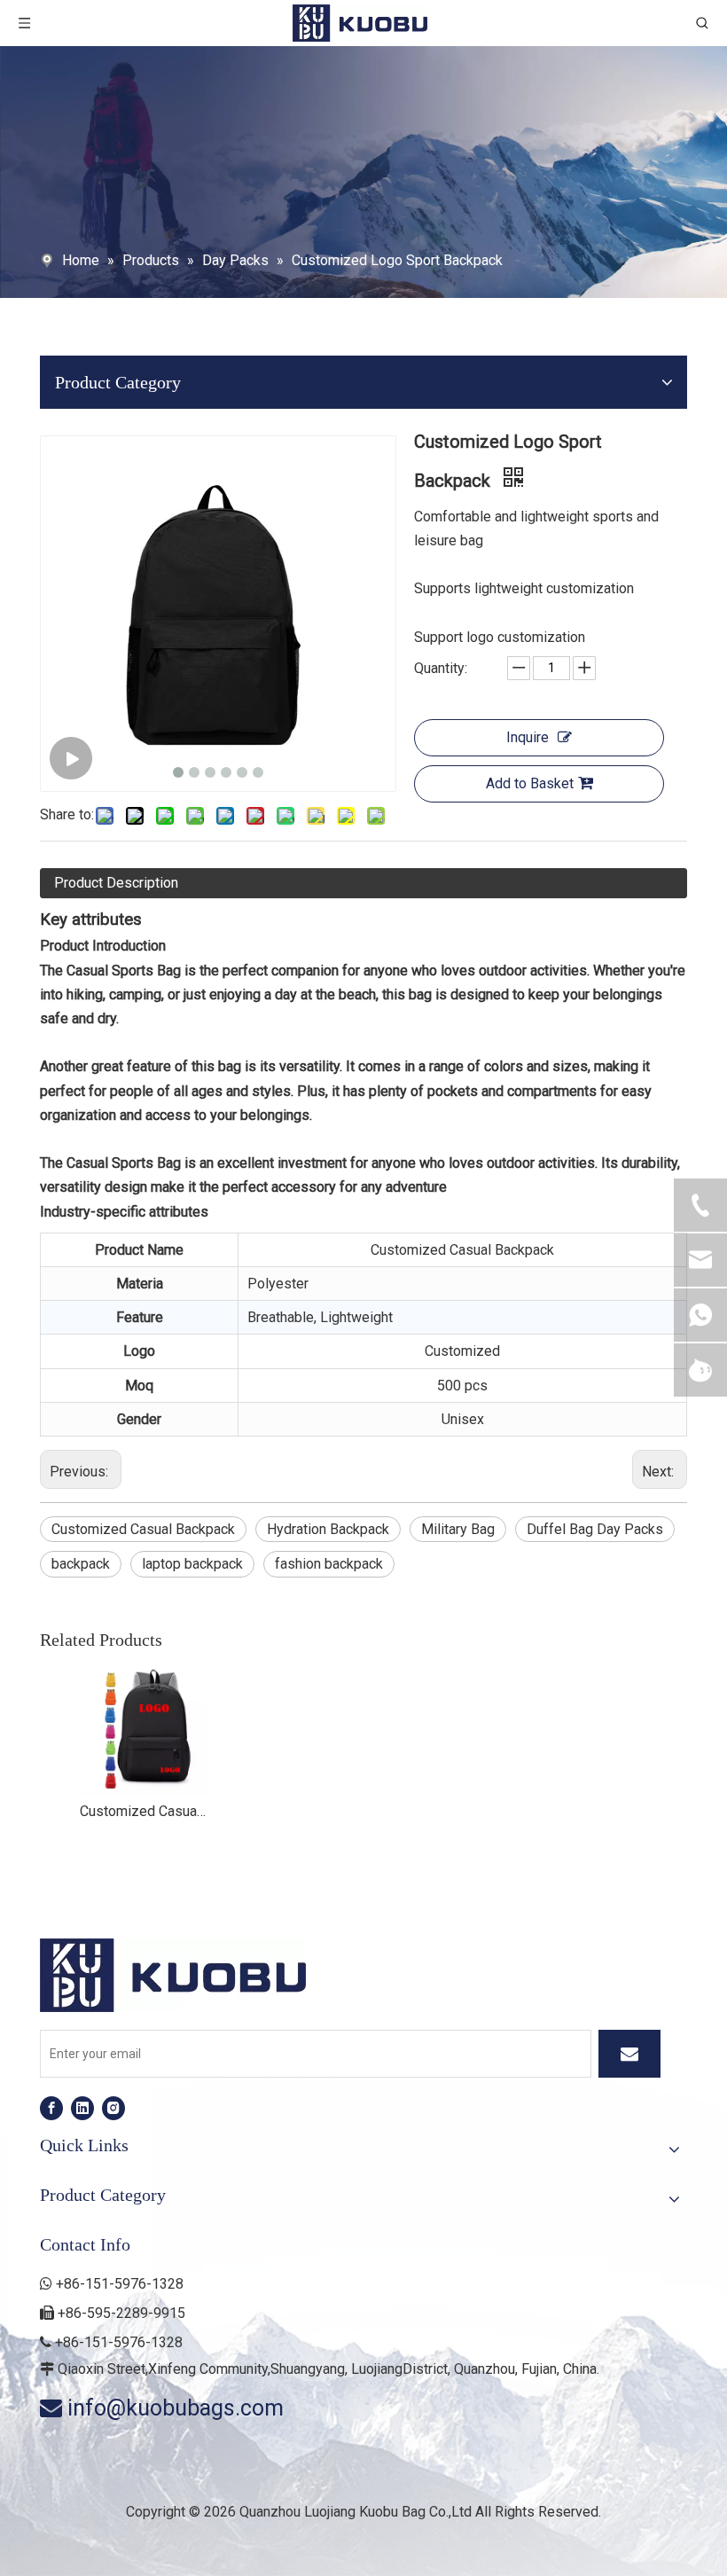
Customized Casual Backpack (143, 1529)
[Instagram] (113, 2108)
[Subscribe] (629, 2054)
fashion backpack (329, 1564)
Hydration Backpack (328, 1529)
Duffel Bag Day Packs (595, 1529)
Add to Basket (530, 783)
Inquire (528, 737)
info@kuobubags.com (176, 2408)
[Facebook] (51, 2108)
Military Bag (458, 1529)
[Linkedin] (82, 2108)
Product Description (116, 883)
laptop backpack (192, 1564)
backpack (81, 1564)
